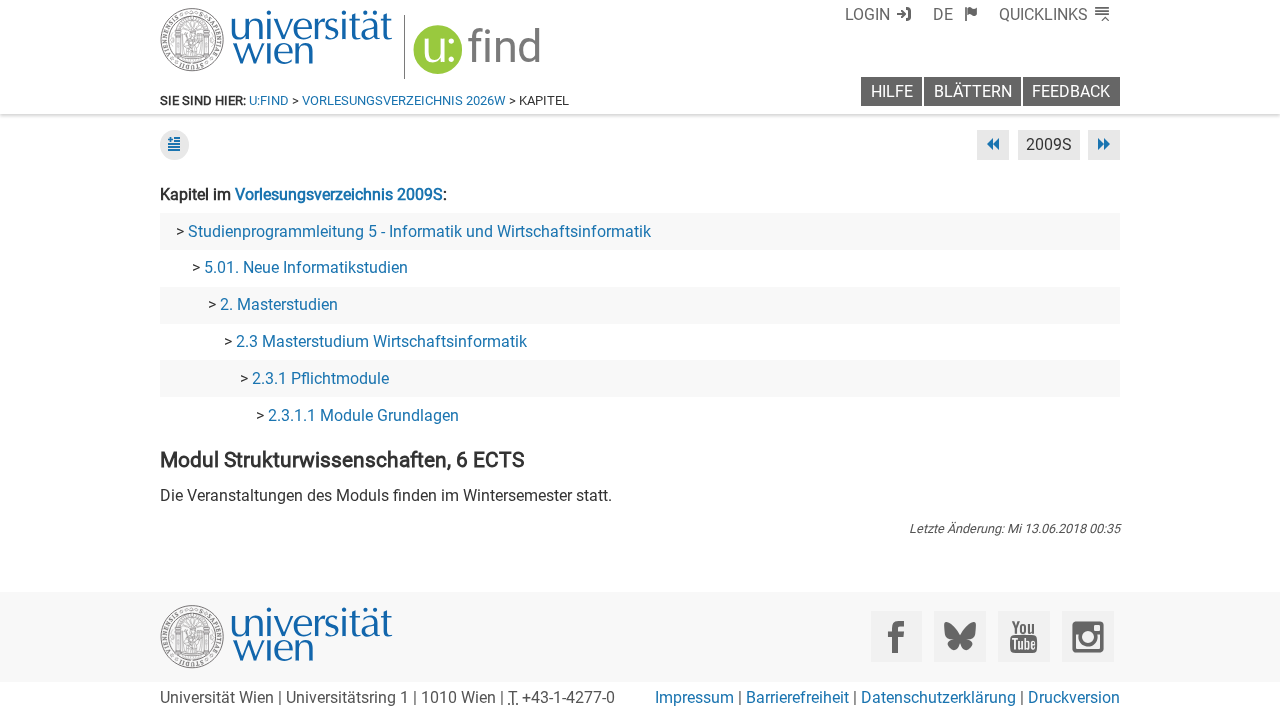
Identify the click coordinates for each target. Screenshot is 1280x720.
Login (867, 14)
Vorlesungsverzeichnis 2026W (404, 100)
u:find (269, 100)
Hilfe (892, 91)
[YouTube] (1023, 636)
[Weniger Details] (174, 144)
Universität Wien (229, 17)
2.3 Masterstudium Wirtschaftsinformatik (381, 341)
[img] (479, 56)
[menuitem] (955, 14)
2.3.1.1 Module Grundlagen (363, 415)
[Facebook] (896, 636)
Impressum (694, 697)
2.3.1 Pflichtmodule (320, 378)
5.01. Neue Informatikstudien (306, 267)
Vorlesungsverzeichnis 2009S (339, 194)
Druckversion (1074, 697)
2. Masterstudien (279, 304)
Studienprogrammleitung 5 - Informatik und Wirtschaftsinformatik (419, 231)
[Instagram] (1087, 636)
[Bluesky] (959, 636)
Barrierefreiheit (797, 697)
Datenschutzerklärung (938, 697)
